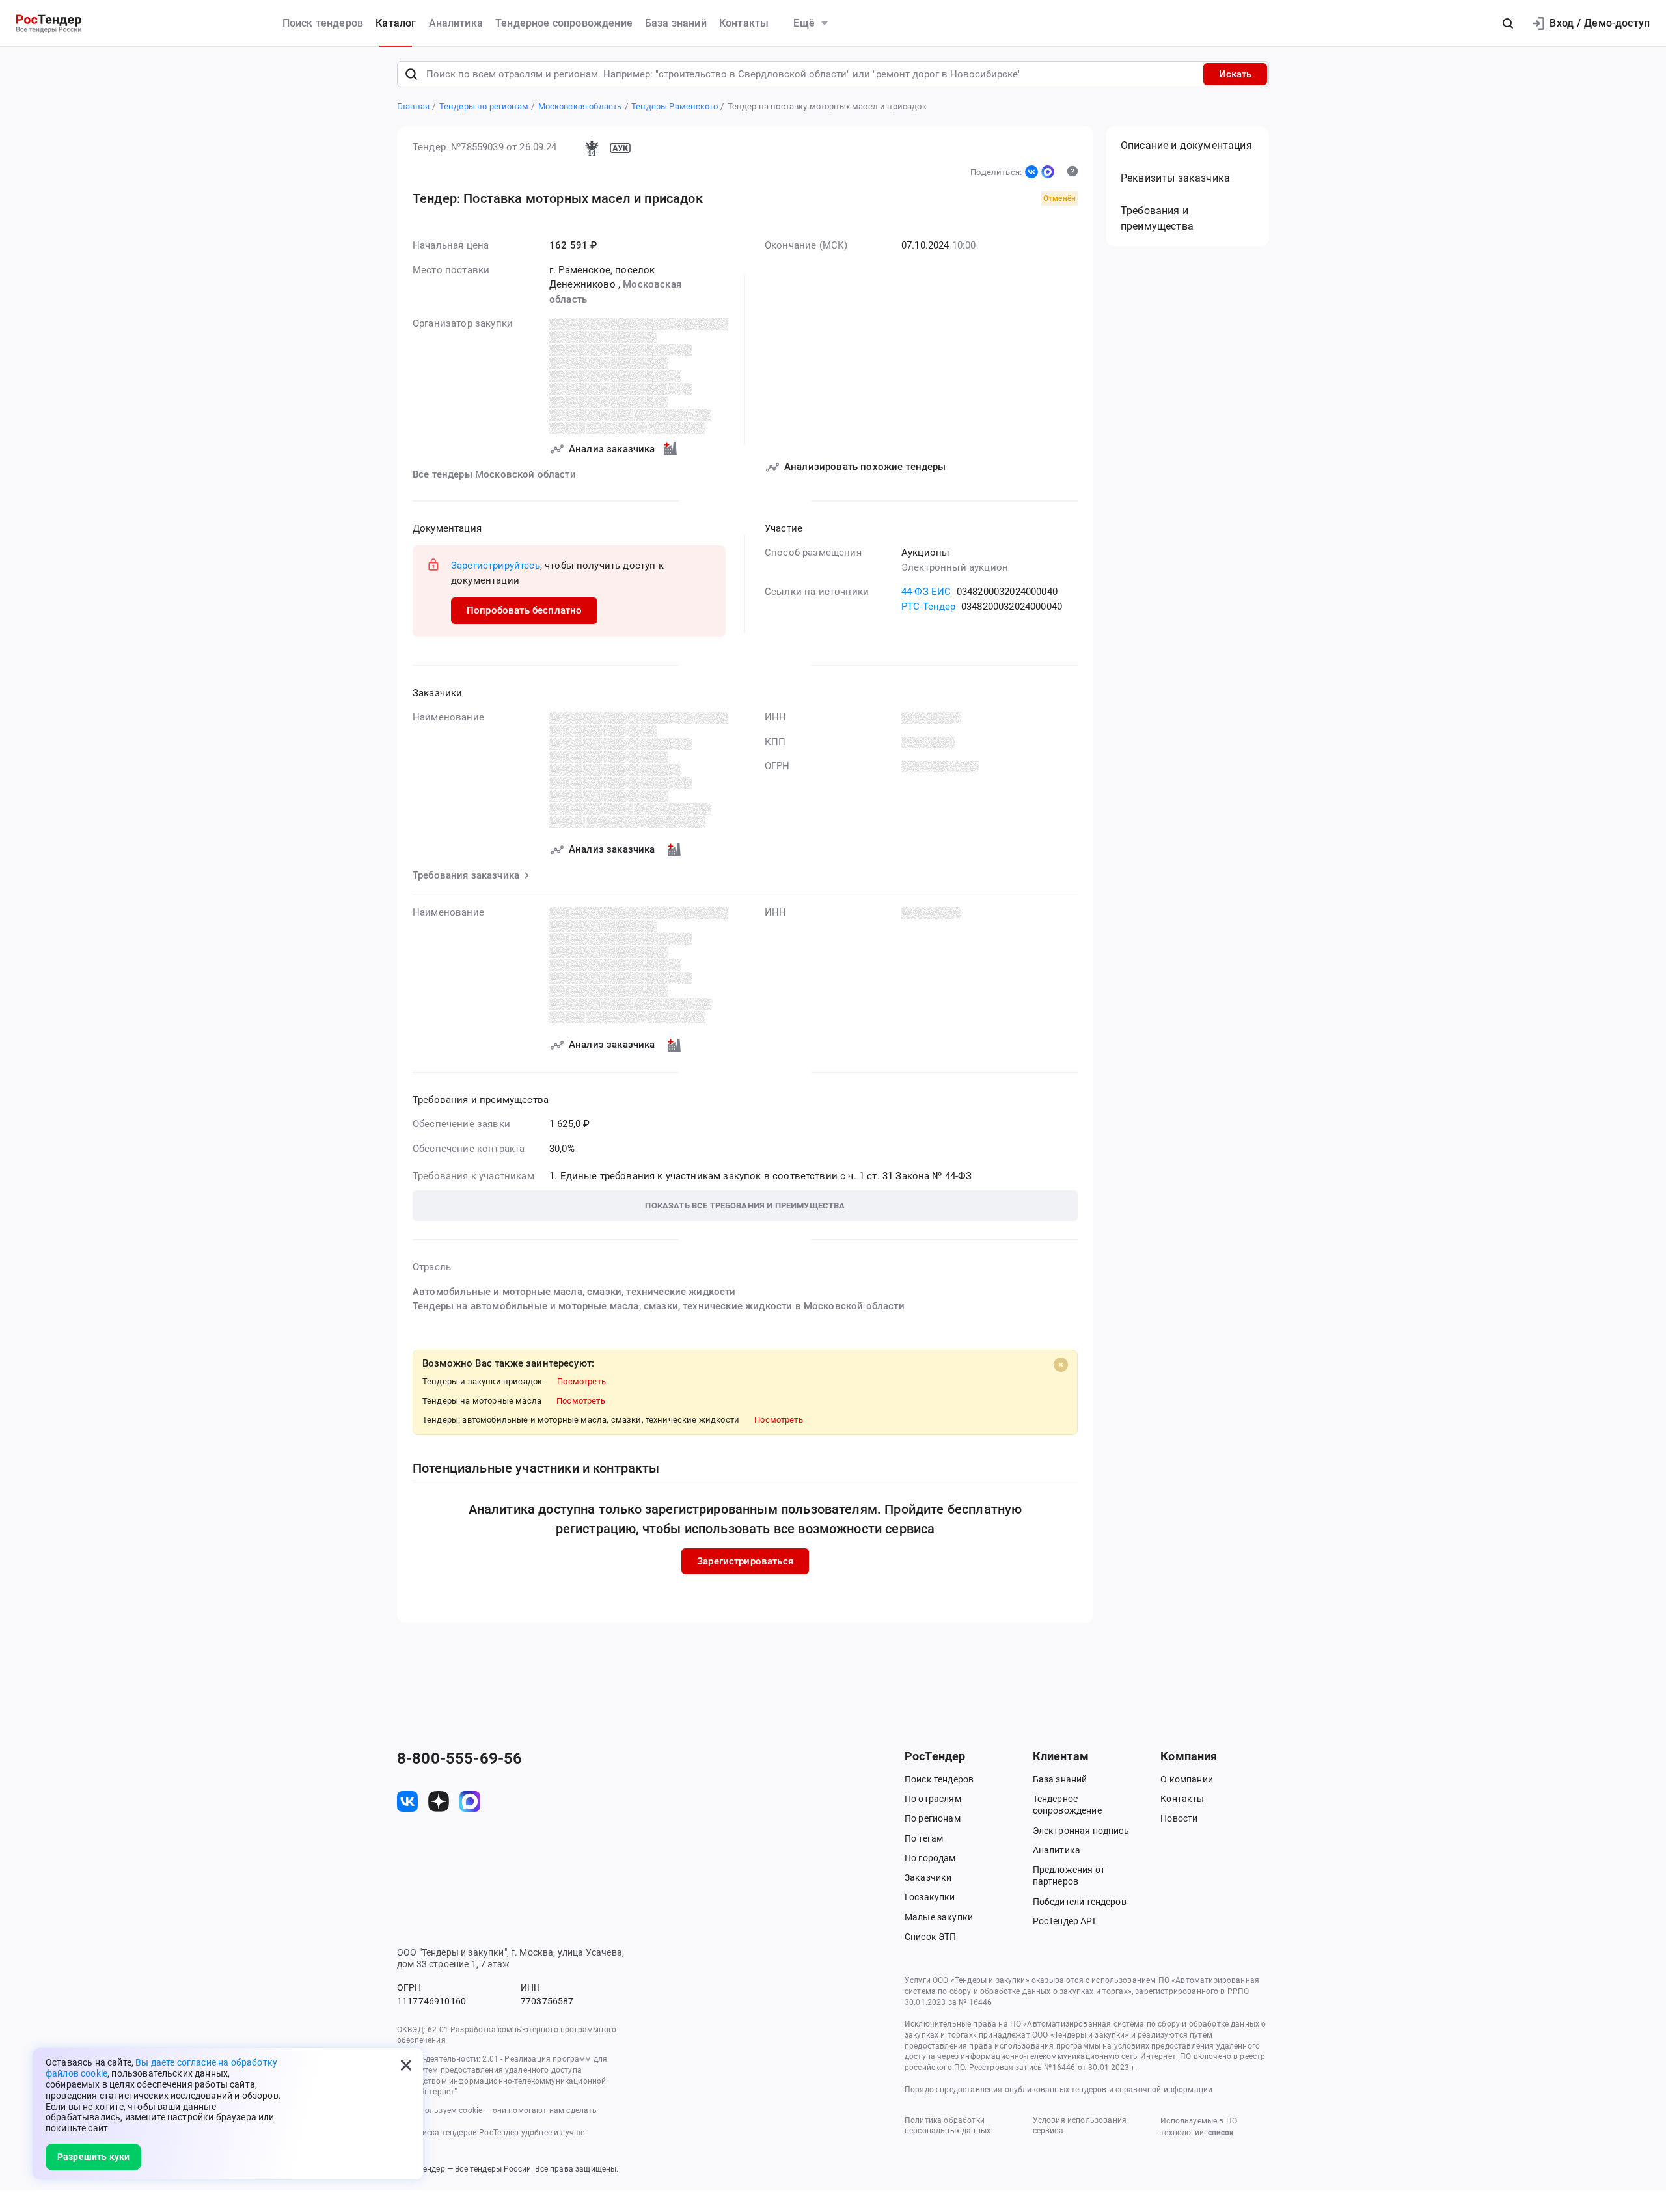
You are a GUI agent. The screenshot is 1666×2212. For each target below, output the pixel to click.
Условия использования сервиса (1080, 2126)
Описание (1186, 145)
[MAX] (1048, 172)
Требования (1157, 218)
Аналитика (456, 23)
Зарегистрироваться (745, 1561)
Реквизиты (1175, 178)
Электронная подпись (1081, 1831)
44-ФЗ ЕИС (926, 592)
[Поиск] (411, 74)
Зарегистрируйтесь (496, 566)
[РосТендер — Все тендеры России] (49, 24)
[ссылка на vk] (407, 1801)
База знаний (676, 23)
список (1221, 2133)
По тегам (924, 1838)
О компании (1187, 1779)
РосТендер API (1064, 1921)
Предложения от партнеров (1069, 1876)
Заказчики (928, 1877)
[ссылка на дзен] (439, 1801)
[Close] (1061, 1365)
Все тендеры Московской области (494, 474)
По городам (930, 1858)
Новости (1179, 1818)
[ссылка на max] (470, 1801)
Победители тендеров (1080, 1902)
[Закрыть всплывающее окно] (406, 2065)
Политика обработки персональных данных (948, 2126)
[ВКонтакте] (1031, 172)
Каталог (396, 23)
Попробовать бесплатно (524, 610)
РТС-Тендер (929, 607)
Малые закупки (939, 1917)
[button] (1508, 23)
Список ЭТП (931, 1937)
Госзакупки (930, 1897)
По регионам (933, 1818)
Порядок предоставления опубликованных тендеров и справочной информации (1058, 2090)
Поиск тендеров (323, 23)
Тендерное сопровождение (564, 23)
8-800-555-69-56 (459, 1758)
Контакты (744, 23)
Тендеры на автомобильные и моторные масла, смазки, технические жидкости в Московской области (659, 1306)
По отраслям (933, 1799)
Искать (1235, 74)
